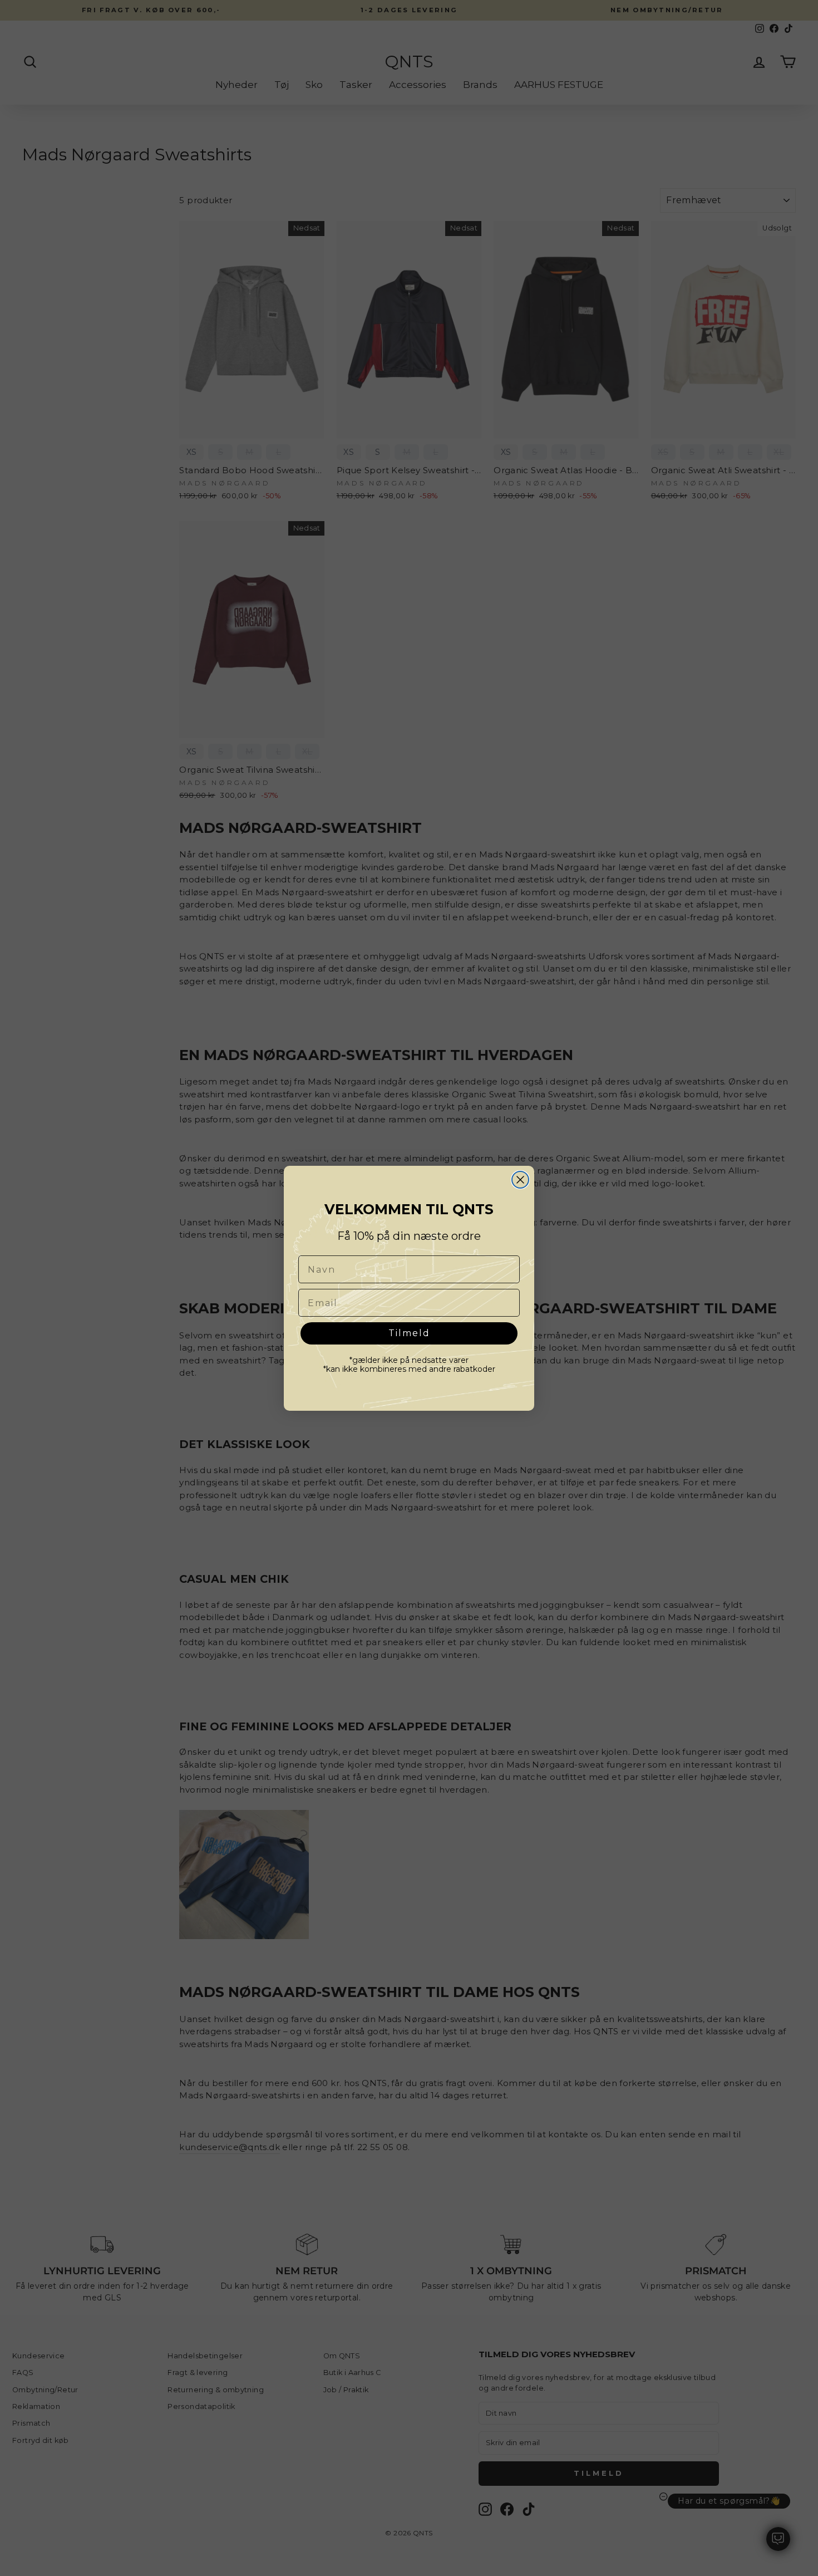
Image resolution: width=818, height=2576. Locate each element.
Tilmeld (409, 1333)
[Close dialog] (520, 1180)
